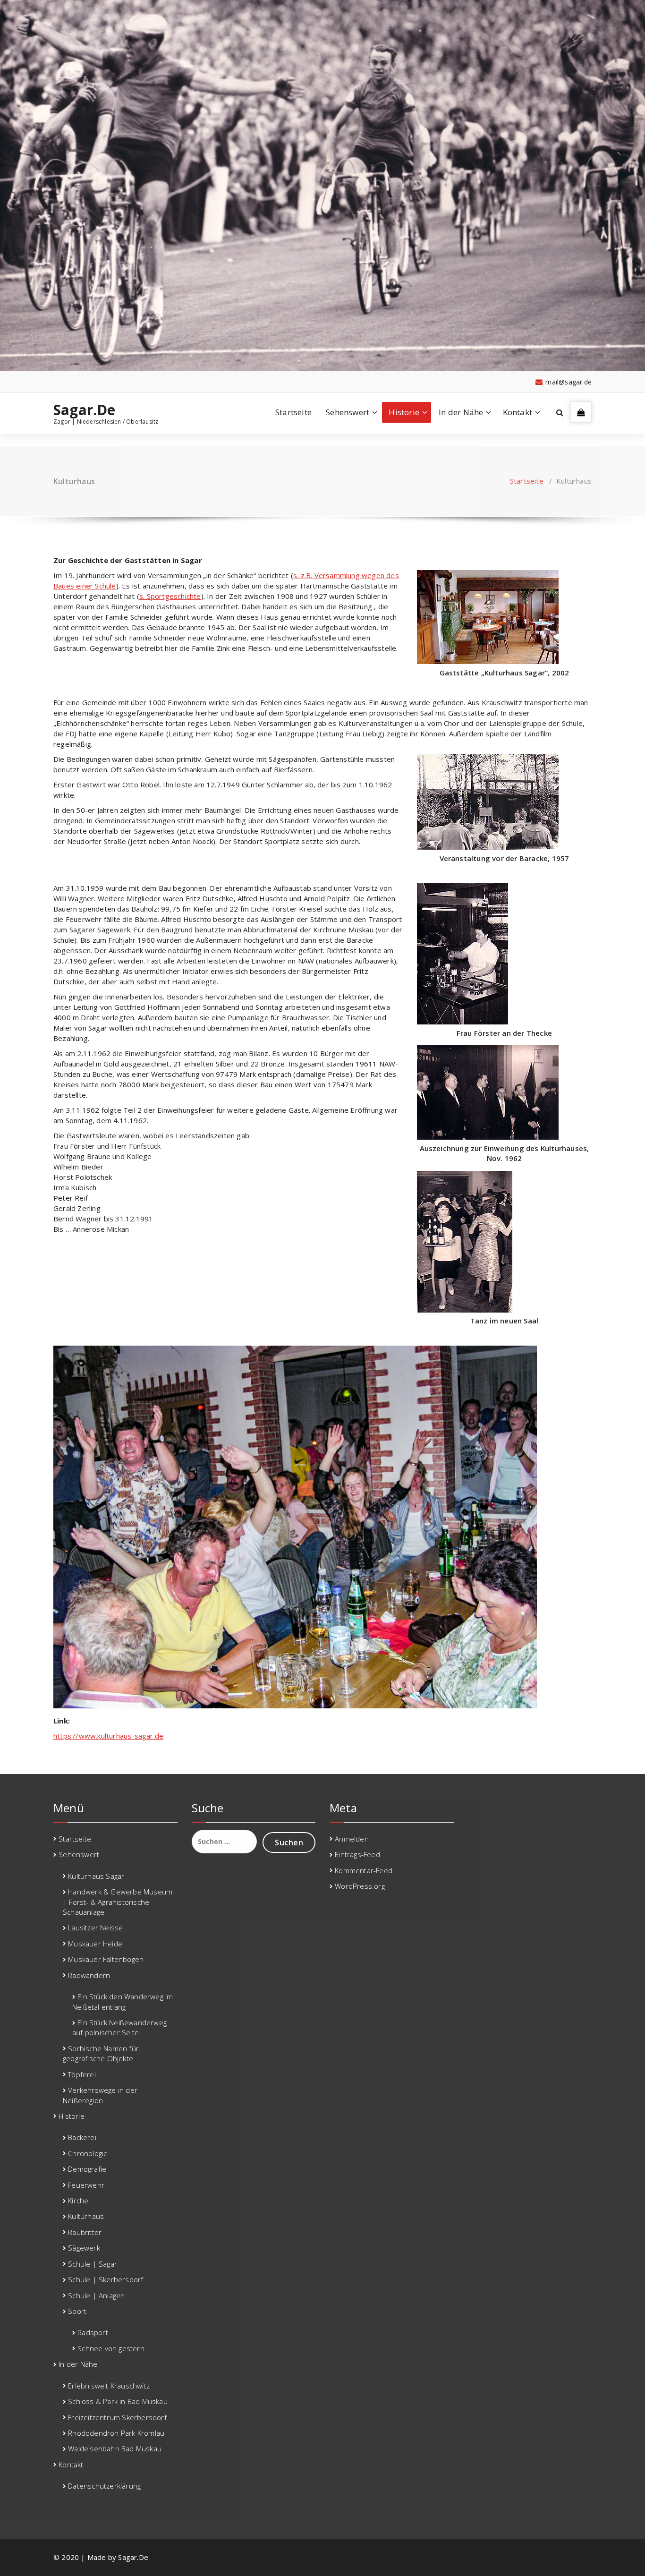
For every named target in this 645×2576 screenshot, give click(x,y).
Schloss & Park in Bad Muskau (118, 2401)
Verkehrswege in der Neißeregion (100, 2095)
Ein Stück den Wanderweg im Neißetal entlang (123, 2001)
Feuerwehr (86, 2185)
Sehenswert (348, 412)
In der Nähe (461, 412)
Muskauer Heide (95, 1944)
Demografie (87, 2169)
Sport (77, 2311)
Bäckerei (82, 2137)
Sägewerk (84, 2248)
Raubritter (85, 2232)
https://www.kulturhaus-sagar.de (108, 1736)
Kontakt (518, 412)
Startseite (293, 412)
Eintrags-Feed (357, 1854)
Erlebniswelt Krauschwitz (109, 2386)
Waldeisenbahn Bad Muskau (115, 2448)
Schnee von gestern (111, 2348)
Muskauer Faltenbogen (106, 1959)
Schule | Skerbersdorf (106, 2279)
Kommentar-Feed (364, 1870)
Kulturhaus (86, 2216)
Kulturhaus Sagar (96, 1876)
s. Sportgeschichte (170, 596)
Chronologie (88, 2153)
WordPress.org (360, 1886)
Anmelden (352, 1839)
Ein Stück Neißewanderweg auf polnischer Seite (119, 2027)
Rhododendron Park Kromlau (116, 2433)
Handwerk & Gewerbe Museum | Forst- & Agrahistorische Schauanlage (118, 1902)
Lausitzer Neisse (95, 1928)
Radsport (93, 2332)
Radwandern (89, 1975)
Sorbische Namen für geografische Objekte (101, 2053)
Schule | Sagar (93, 2264)
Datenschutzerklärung (104, 2486)
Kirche (78, 2201)
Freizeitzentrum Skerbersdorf (117, 2417)
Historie (404, 412)
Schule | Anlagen (96, 2295)
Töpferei (82, 2074)
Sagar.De (85, 410)
